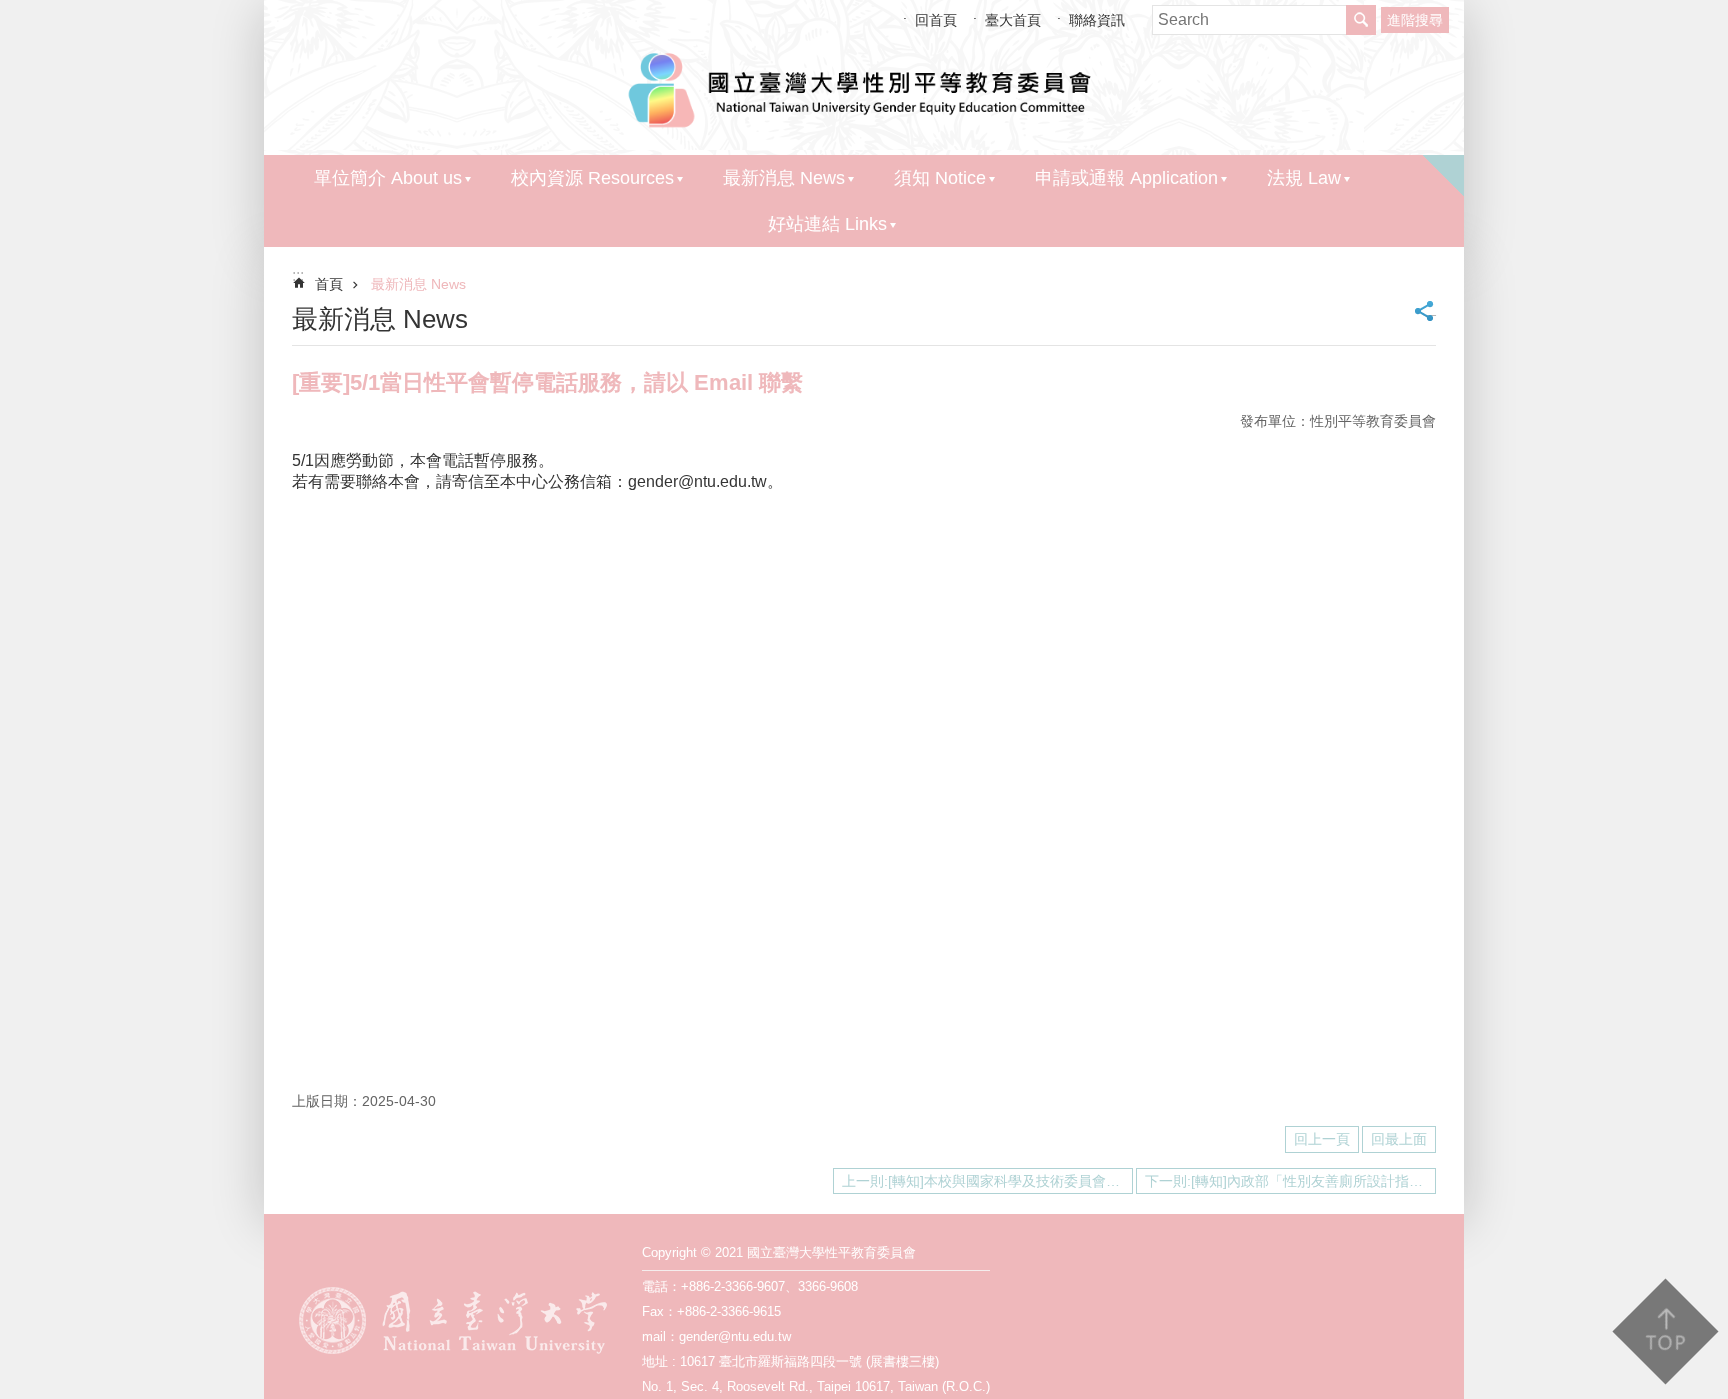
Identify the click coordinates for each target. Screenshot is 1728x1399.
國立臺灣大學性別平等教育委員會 (864, 87)
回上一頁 (1322, 1139)
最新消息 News (784, 178)
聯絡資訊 (1097, 19)
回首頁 (936, 19)
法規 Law (1304, 178)
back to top (1664, 1331)
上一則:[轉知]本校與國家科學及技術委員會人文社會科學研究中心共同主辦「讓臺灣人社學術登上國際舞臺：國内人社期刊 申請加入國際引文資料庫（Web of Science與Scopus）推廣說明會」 (987, 1181)
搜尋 (1361, 20)
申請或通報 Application (1126, 178)
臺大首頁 (1013, 19)
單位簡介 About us (388, 178)
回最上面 (1399, 1139)
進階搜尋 (1415, 20)
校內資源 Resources (592, 178)
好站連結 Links (827, 224)
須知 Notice (940, 178)
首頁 (329, 284)
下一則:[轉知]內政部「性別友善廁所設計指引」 (1290, 1181)
